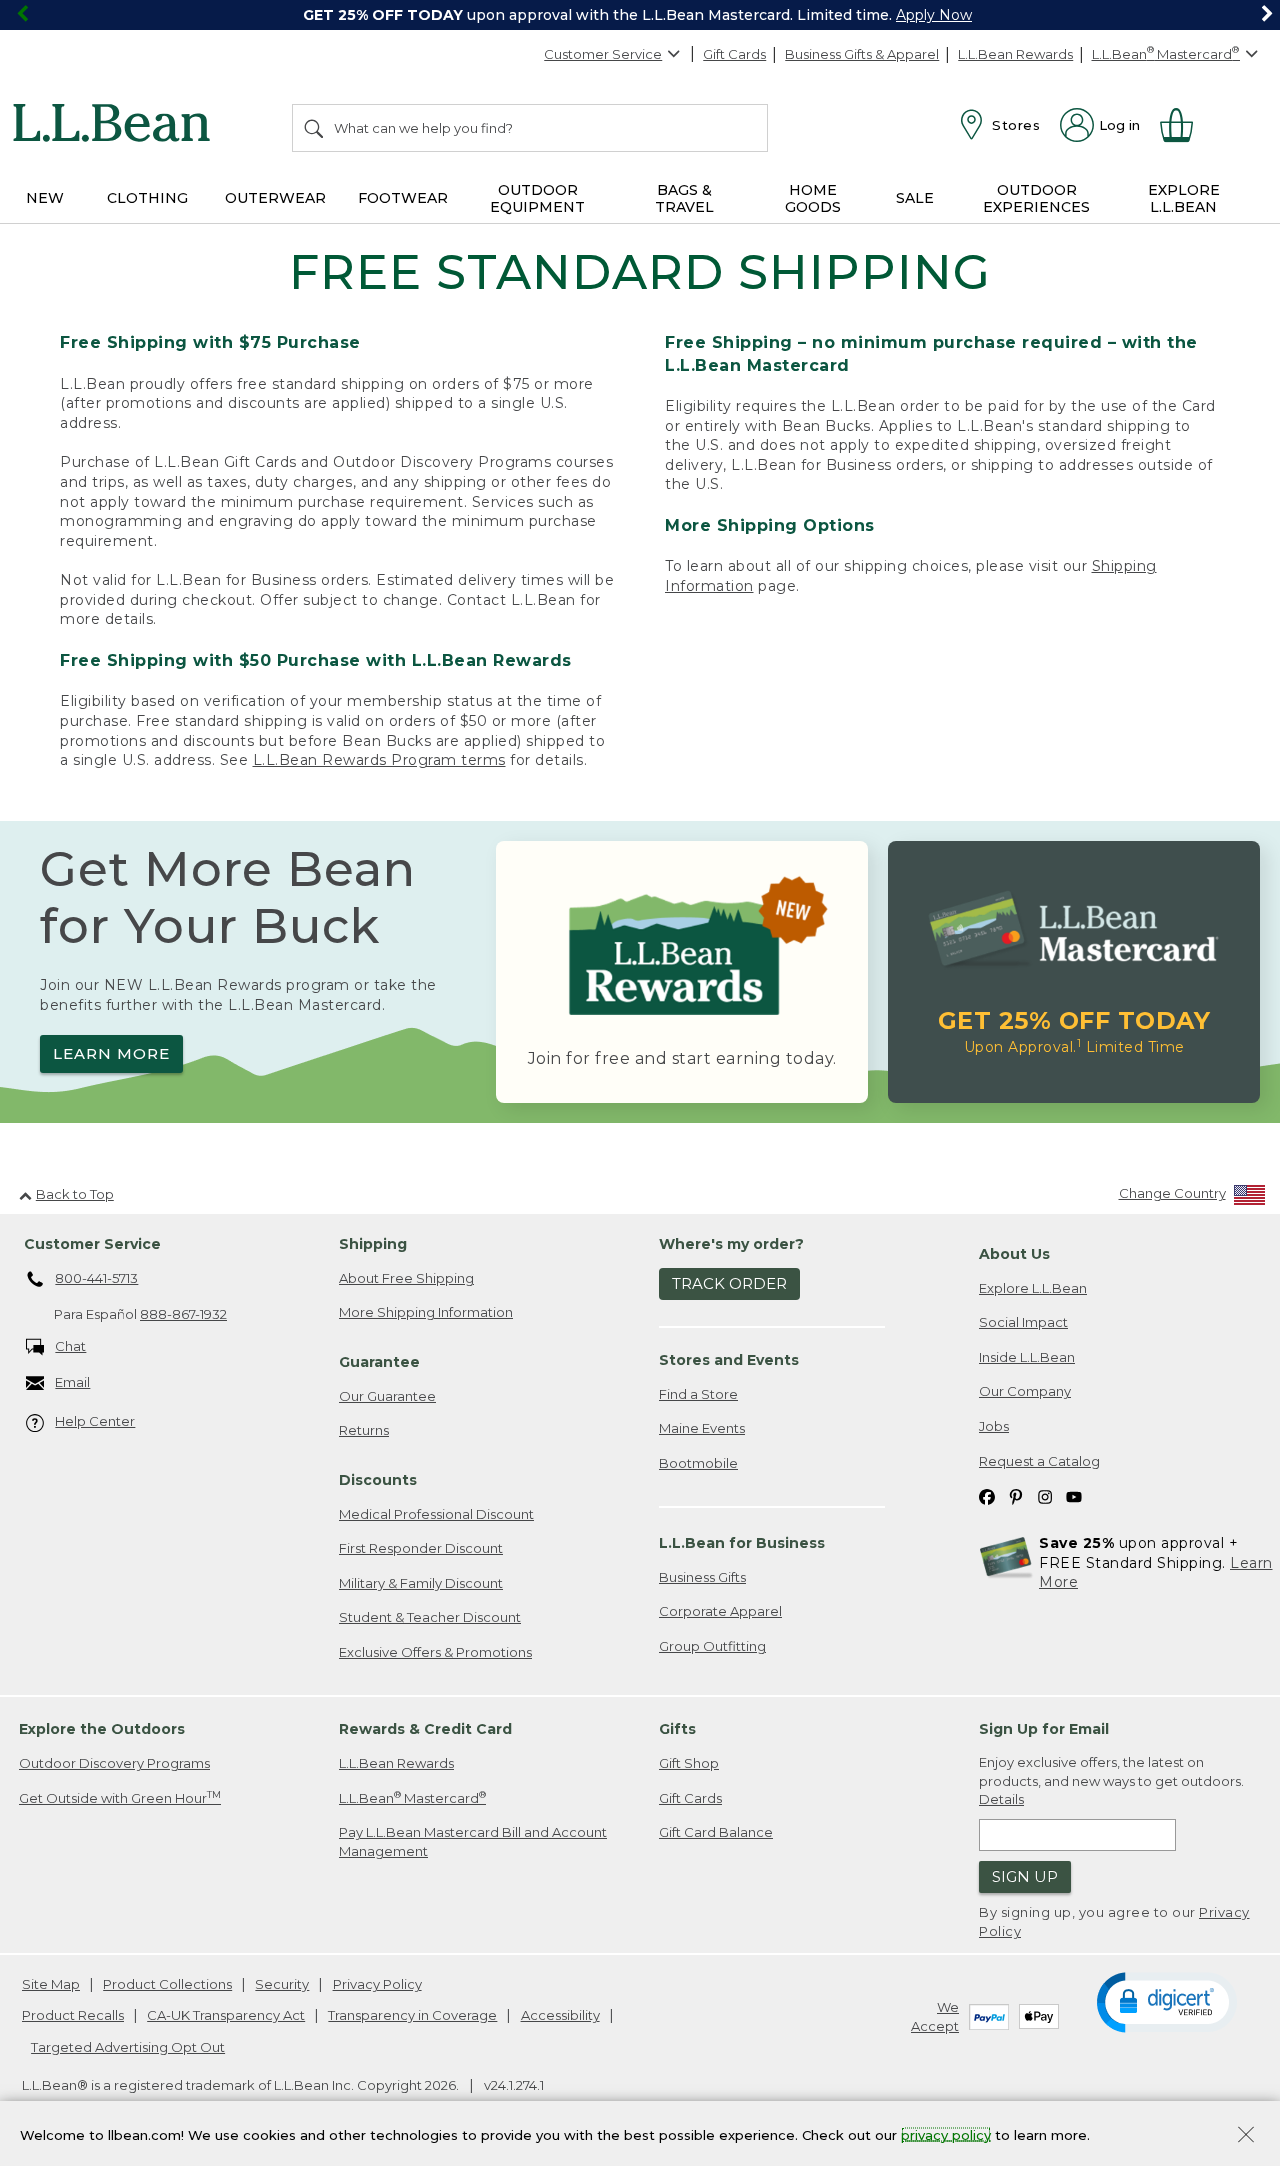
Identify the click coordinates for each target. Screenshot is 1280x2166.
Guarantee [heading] (379, 1362)
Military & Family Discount (421, 1583)
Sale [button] (915, 198)
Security (282, 1984)
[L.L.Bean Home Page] (116, 126)
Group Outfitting (712, 1646)
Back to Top (75, 1194)
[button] (1167, 2001)
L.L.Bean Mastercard (412, 1797)
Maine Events (702, 1428)
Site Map (51, 1984)
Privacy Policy (377, 1984)
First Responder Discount (421, 1548)
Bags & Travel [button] (684, 198)
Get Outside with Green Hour (120, 1797)
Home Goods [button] (813, 198)
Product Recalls (73, 2015)
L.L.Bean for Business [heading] (742, 1543)
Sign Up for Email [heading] (1044, 1729)
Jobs (994, 1426)
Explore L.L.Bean (1033, 1288)
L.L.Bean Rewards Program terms (379, 760)
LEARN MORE (111, 1053)
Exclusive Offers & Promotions (435, 1652)
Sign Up (1025, 1876)
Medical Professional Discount (436, 1514)
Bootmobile (698, 1463)
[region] (640, 15)
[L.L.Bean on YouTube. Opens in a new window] (1074, 1495)
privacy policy (946, 2134)
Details (1001, 1799)
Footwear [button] (403, 198)
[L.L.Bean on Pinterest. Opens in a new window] (1016, 1495)
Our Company (1025, 1391)
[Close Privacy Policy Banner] (1246, 2136)
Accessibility (560, 2015)
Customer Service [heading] (92, 1244)
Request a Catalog (1039, 1461)
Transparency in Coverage (412, 2015)
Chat (70, 1346)
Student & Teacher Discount (430, 1617)
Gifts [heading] (677, 1729)
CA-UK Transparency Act (226, 2015)
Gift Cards (734, 54)
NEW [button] (45, 198)
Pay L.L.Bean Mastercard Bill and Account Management (473, 1841)
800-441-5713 (96, 1278)
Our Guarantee (387, 1396)
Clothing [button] (147, 198)
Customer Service (603, 54)
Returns (364, 1430)
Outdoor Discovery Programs (114, 1763)
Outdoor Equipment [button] (537, 198)
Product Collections (167, 1984)
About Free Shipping (406, 1278)
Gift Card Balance (716, 1832)
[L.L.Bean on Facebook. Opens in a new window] (987, 1495)
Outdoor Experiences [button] (1036, 198)
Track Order (729, 1283)
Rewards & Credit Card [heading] (425, 1729)
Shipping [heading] (373, 1244)
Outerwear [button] (275, 198)
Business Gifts (702, 1577)
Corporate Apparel (720, 1611)
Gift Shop (689, 1763)
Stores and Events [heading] (729, 1360)
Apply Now (934, 15)
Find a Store (698, 1394)
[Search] (315, 128)
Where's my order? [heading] (731, 1244)
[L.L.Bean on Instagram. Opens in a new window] (1045, 1495)
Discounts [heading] (378, 1480)
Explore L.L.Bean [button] (1184, 198)
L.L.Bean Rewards (1015, 54)
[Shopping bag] (1185, 125)
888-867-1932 (183, 1314)
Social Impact (1023, 1322)
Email (72, 1382)
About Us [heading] (1014, 1254)
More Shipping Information (426, 1312)
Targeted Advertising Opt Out (128, 2047)
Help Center (95, 1421)
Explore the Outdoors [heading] (102, 1729)
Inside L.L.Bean (1027, 1357)
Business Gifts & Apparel (862, 54)
